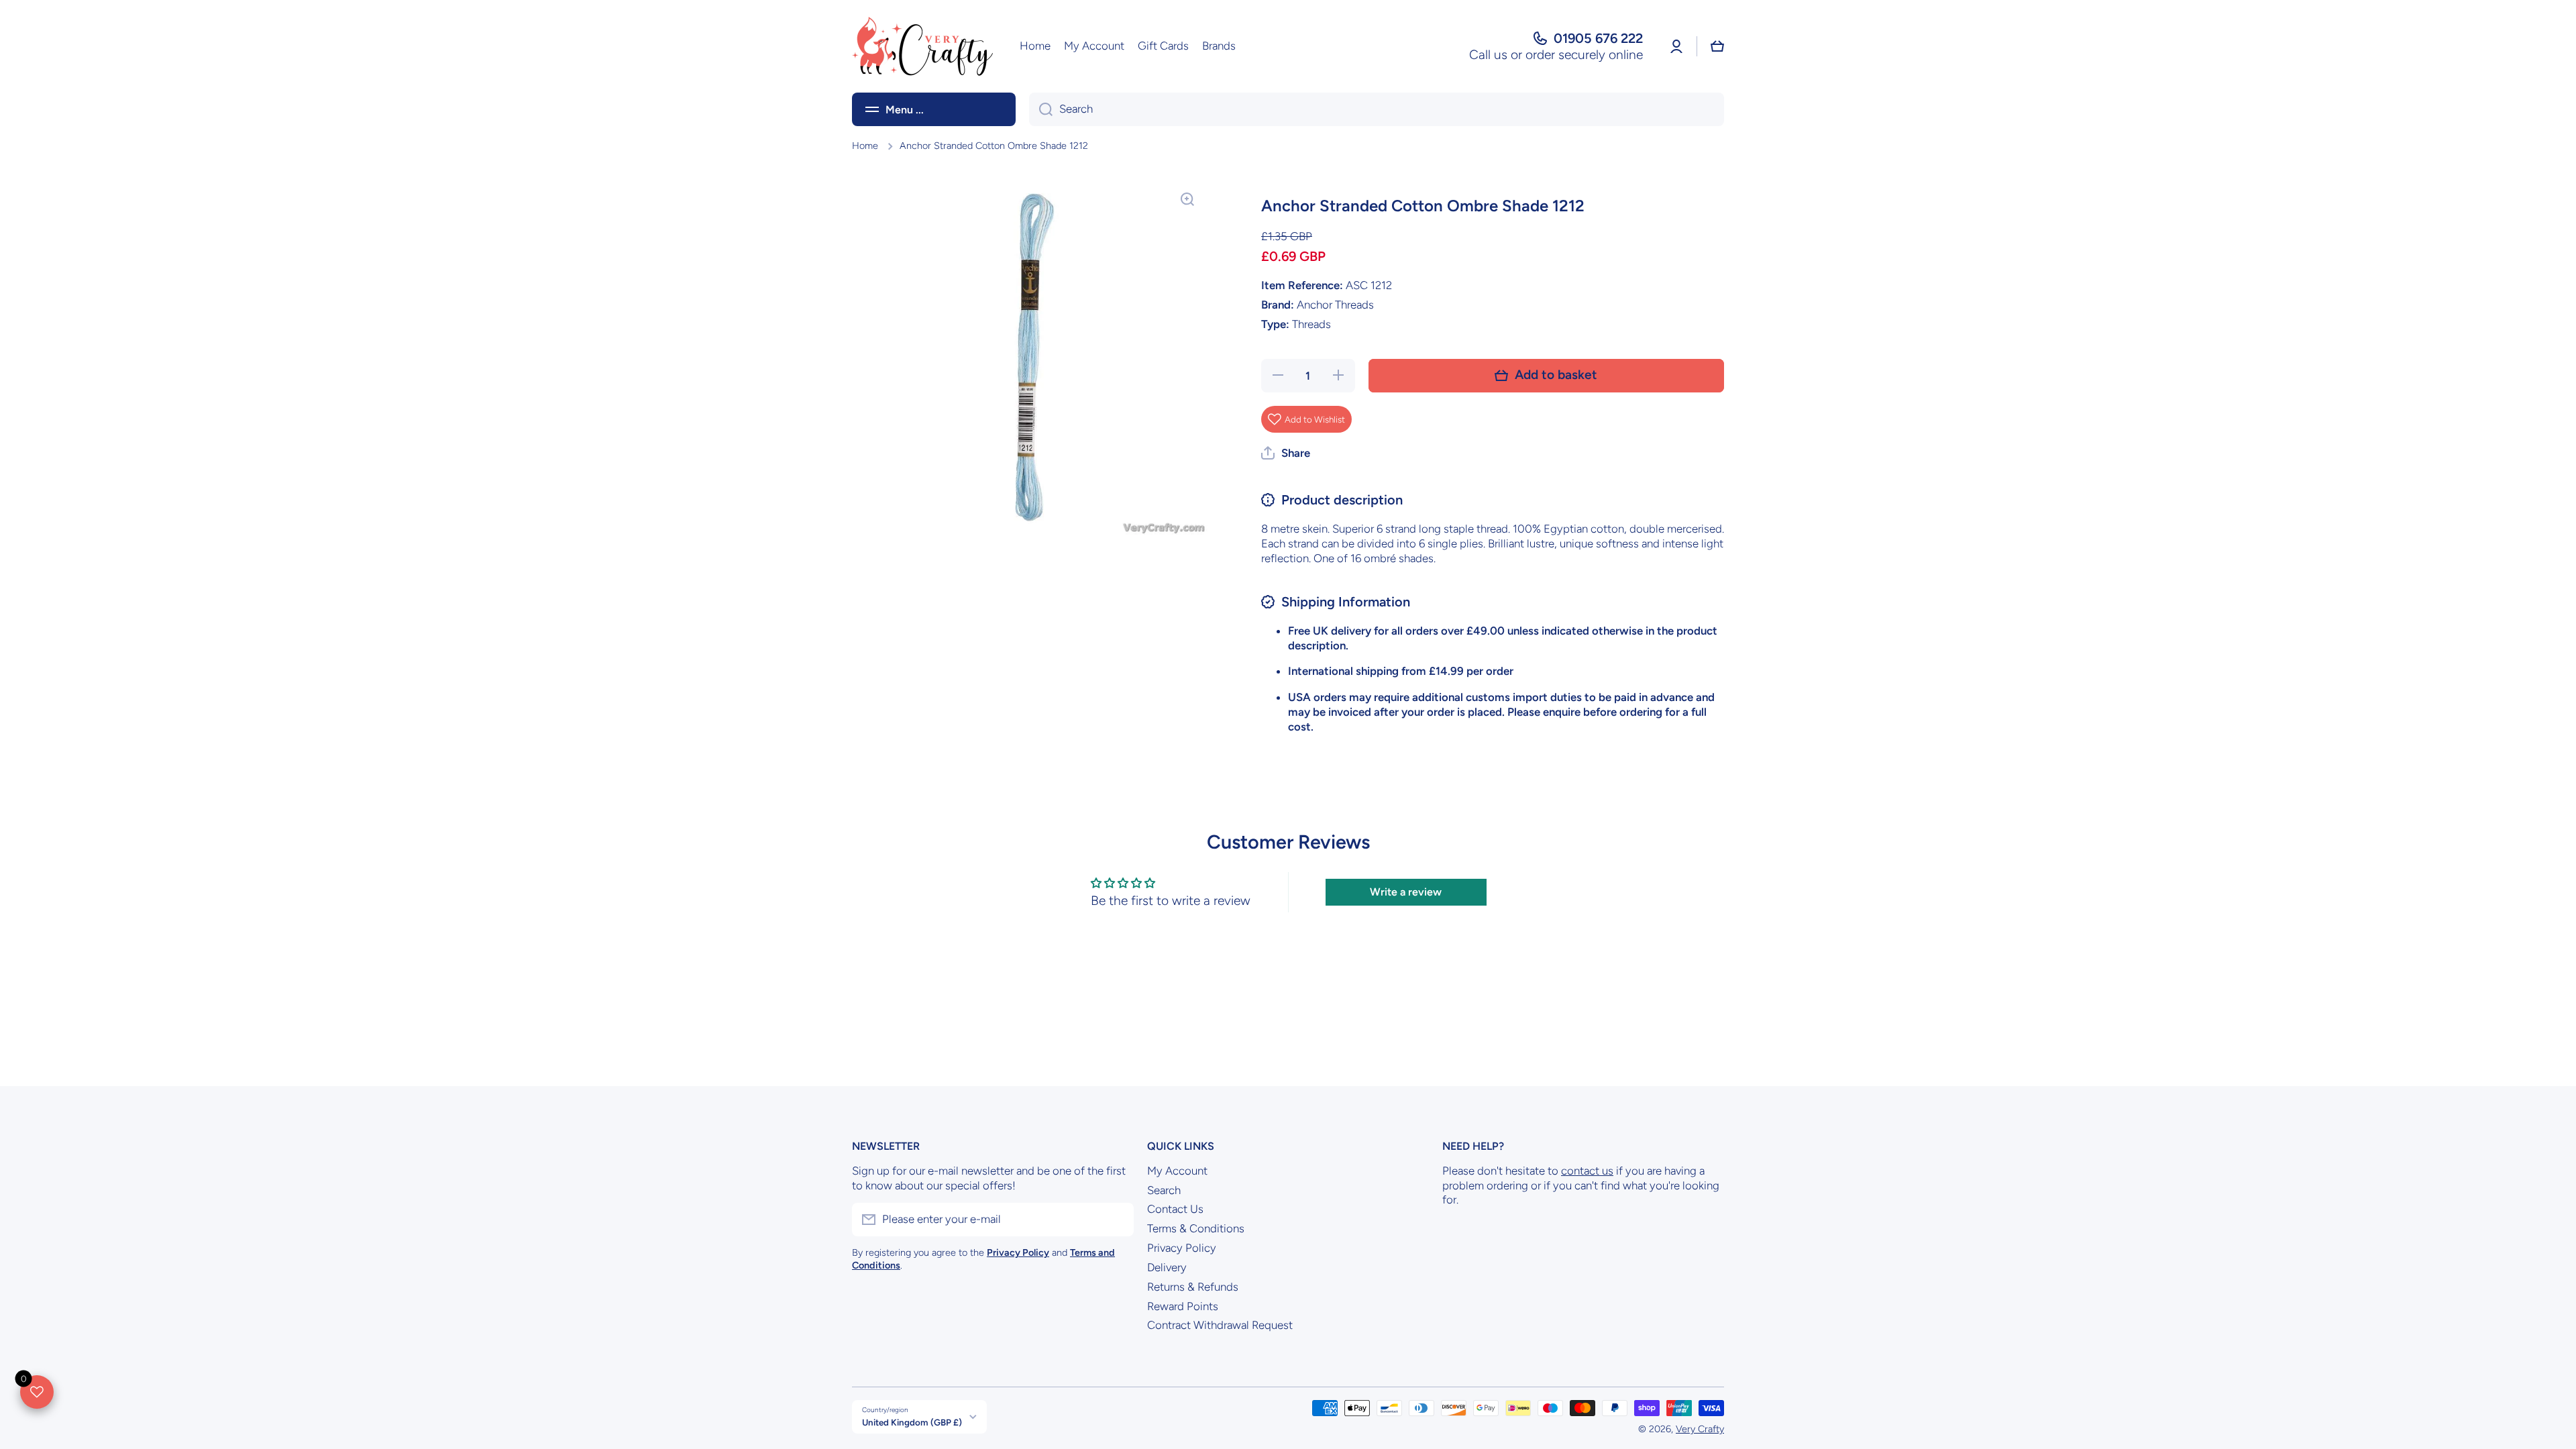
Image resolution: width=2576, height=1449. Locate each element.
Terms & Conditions (1196, 1228)
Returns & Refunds (1193, 1287)
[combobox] (1377, 109)
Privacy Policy (1182, 1248)
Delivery (1167, 1267)
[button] (1717, 46)
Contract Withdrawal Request (1220, 1325)
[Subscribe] (1117, 1220)
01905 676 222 (1598, 38)
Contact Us (1175, 1209)
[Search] (1041, 109)
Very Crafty (1700, 1429)
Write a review (1406, 892)
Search (1164, 1190)
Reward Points (1183, 1306)
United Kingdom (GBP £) (912, 1422)
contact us (1587, 1171)
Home (865, 146)
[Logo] (922, 46)
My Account (1177, 1171)
